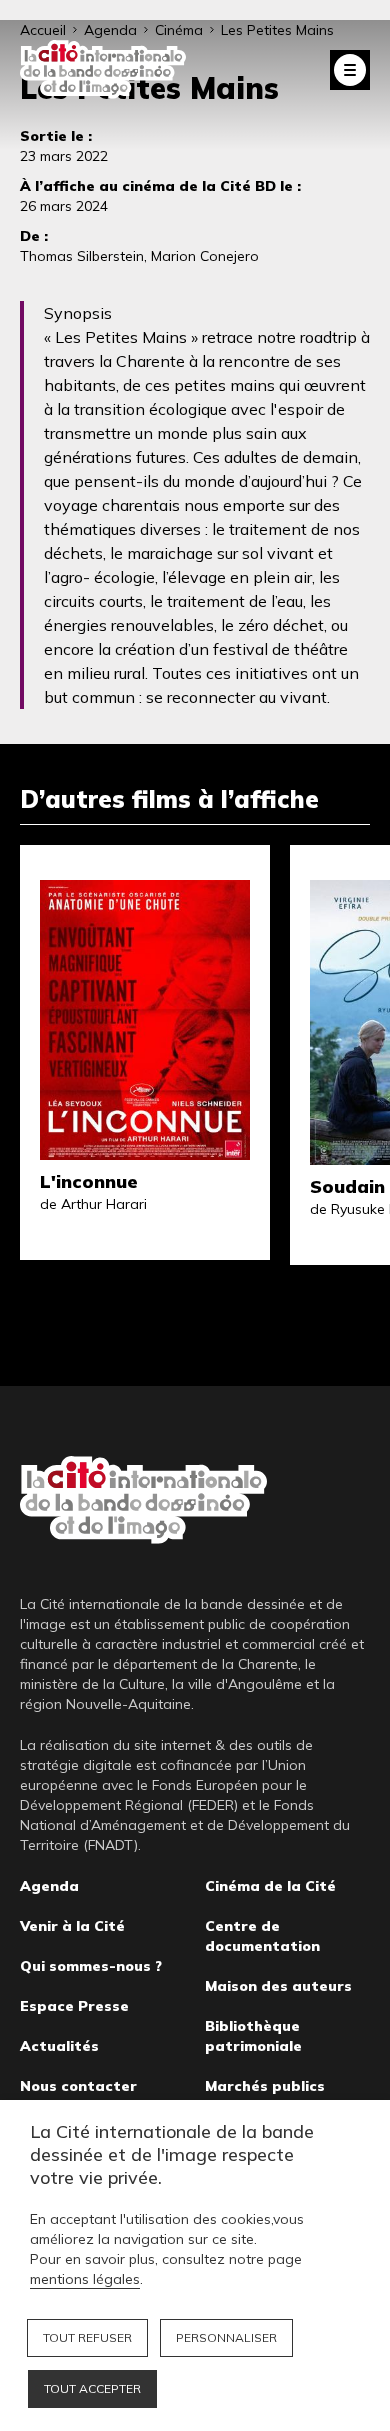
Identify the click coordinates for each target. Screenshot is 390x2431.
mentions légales (85, 2279)
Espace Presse (74, 2006)
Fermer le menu (350, 70)
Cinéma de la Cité (270, 1886)
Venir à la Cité (72, 1926)
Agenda (49, 1886)
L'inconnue (89, 1181)
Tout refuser (87, 2337)
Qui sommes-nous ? (91, 1966)
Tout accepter (92, 2388)
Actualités (59, 2046)
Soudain (347, 1186)
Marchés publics (265, 2086)
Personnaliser (226, 2337)
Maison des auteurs (278, 1986)
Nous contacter (78, 2086)
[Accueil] (103, 69)
